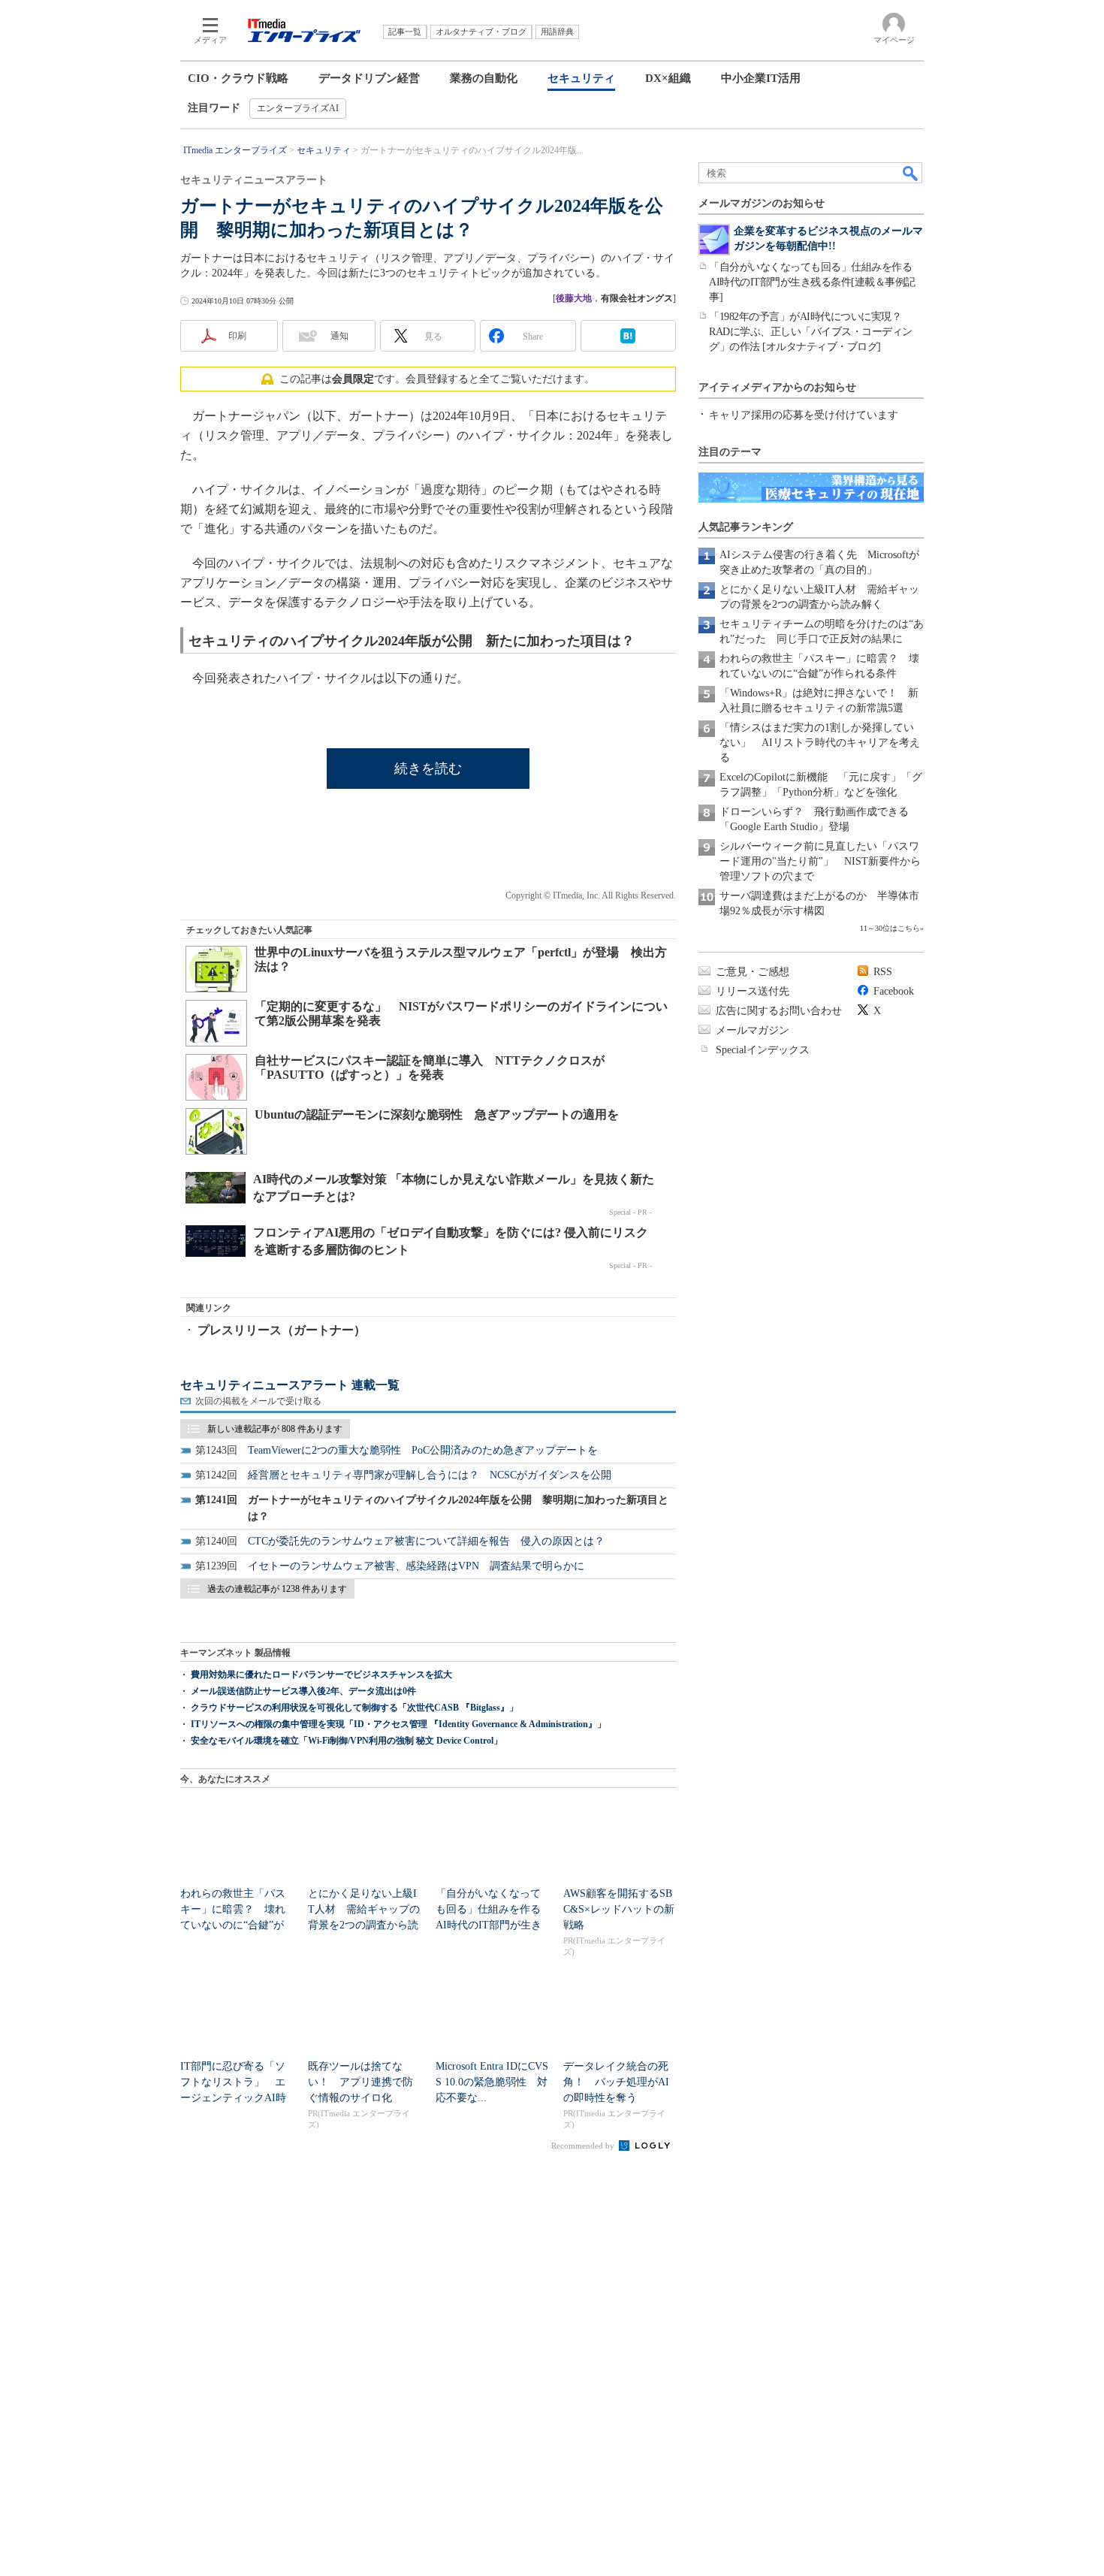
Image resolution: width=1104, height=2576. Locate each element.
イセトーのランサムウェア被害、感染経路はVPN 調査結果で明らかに (416, 1566)
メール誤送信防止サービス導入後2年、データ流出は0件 (303, 1691)
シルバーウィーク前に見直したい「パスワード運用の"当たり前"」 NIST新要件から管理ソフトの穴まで (820, 861)
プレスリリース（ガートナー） (282, 1330)
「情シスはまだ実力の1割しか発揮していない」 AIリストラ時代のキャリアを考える (820, 743)
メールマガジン (753, 1030)
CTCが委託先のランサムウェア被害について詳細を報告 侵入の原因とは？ (426, 1541)
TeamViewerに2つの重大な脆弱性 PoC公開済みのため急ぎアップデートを (423, 1450)
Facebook (894, 991)
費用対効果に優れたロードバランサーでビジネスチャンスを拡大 (321, 1675)
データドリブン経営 (369, 78)
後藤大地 (574, 298)
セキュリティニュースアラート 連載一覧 (290, 1385)
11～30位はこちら (890, 928)
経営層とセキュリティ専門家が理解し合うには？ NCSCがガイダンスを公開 (430, 1475)
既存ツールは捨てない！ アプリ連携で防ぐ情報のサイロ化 (360, 2082)
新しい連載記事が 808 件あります (275, 1429)
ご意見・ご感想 (753, 972)
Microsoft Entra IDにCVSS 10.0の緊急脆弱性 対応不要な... (492, 2082)
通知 (339, 336)
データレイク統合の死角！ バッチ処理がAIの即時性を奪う (616, 2082)
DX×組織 (668, 78)
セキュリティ (581, 78)
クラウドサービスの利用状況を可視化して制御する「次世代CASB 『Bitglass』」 (354, 1708)
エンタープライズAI (298, 108)
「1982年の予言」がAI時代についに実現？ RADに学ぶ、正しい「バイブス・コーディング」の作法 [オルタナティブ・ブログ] (811, 332)
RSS (883, 972)
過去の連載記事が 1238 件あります (277, 1589)
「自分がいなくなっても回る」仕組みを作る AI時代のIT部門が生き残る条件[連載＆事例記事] (816, 282)
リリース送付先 (753, 991)
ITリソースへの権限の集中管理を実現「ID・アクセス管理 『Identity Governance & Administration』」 (398, 1724)
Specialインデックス (763, 1050)
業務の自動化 (484, 78)
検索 (911, 173)
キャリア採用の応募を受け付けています (804, 415)
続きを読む (428, 769)
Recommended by (584, 2146)
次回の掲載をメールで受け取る (258, 1401)
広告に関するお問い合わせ (779, 1011)
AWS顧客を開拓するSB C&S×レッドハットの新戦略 (619, 1909)
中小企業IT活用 (761, 78)
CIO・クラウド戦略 (238, 78)
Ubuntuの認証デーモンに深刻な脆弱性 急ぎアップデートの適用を (437, 1114)
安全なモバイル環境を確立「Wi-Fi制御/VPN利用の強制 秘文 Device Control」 (347, 1741)
